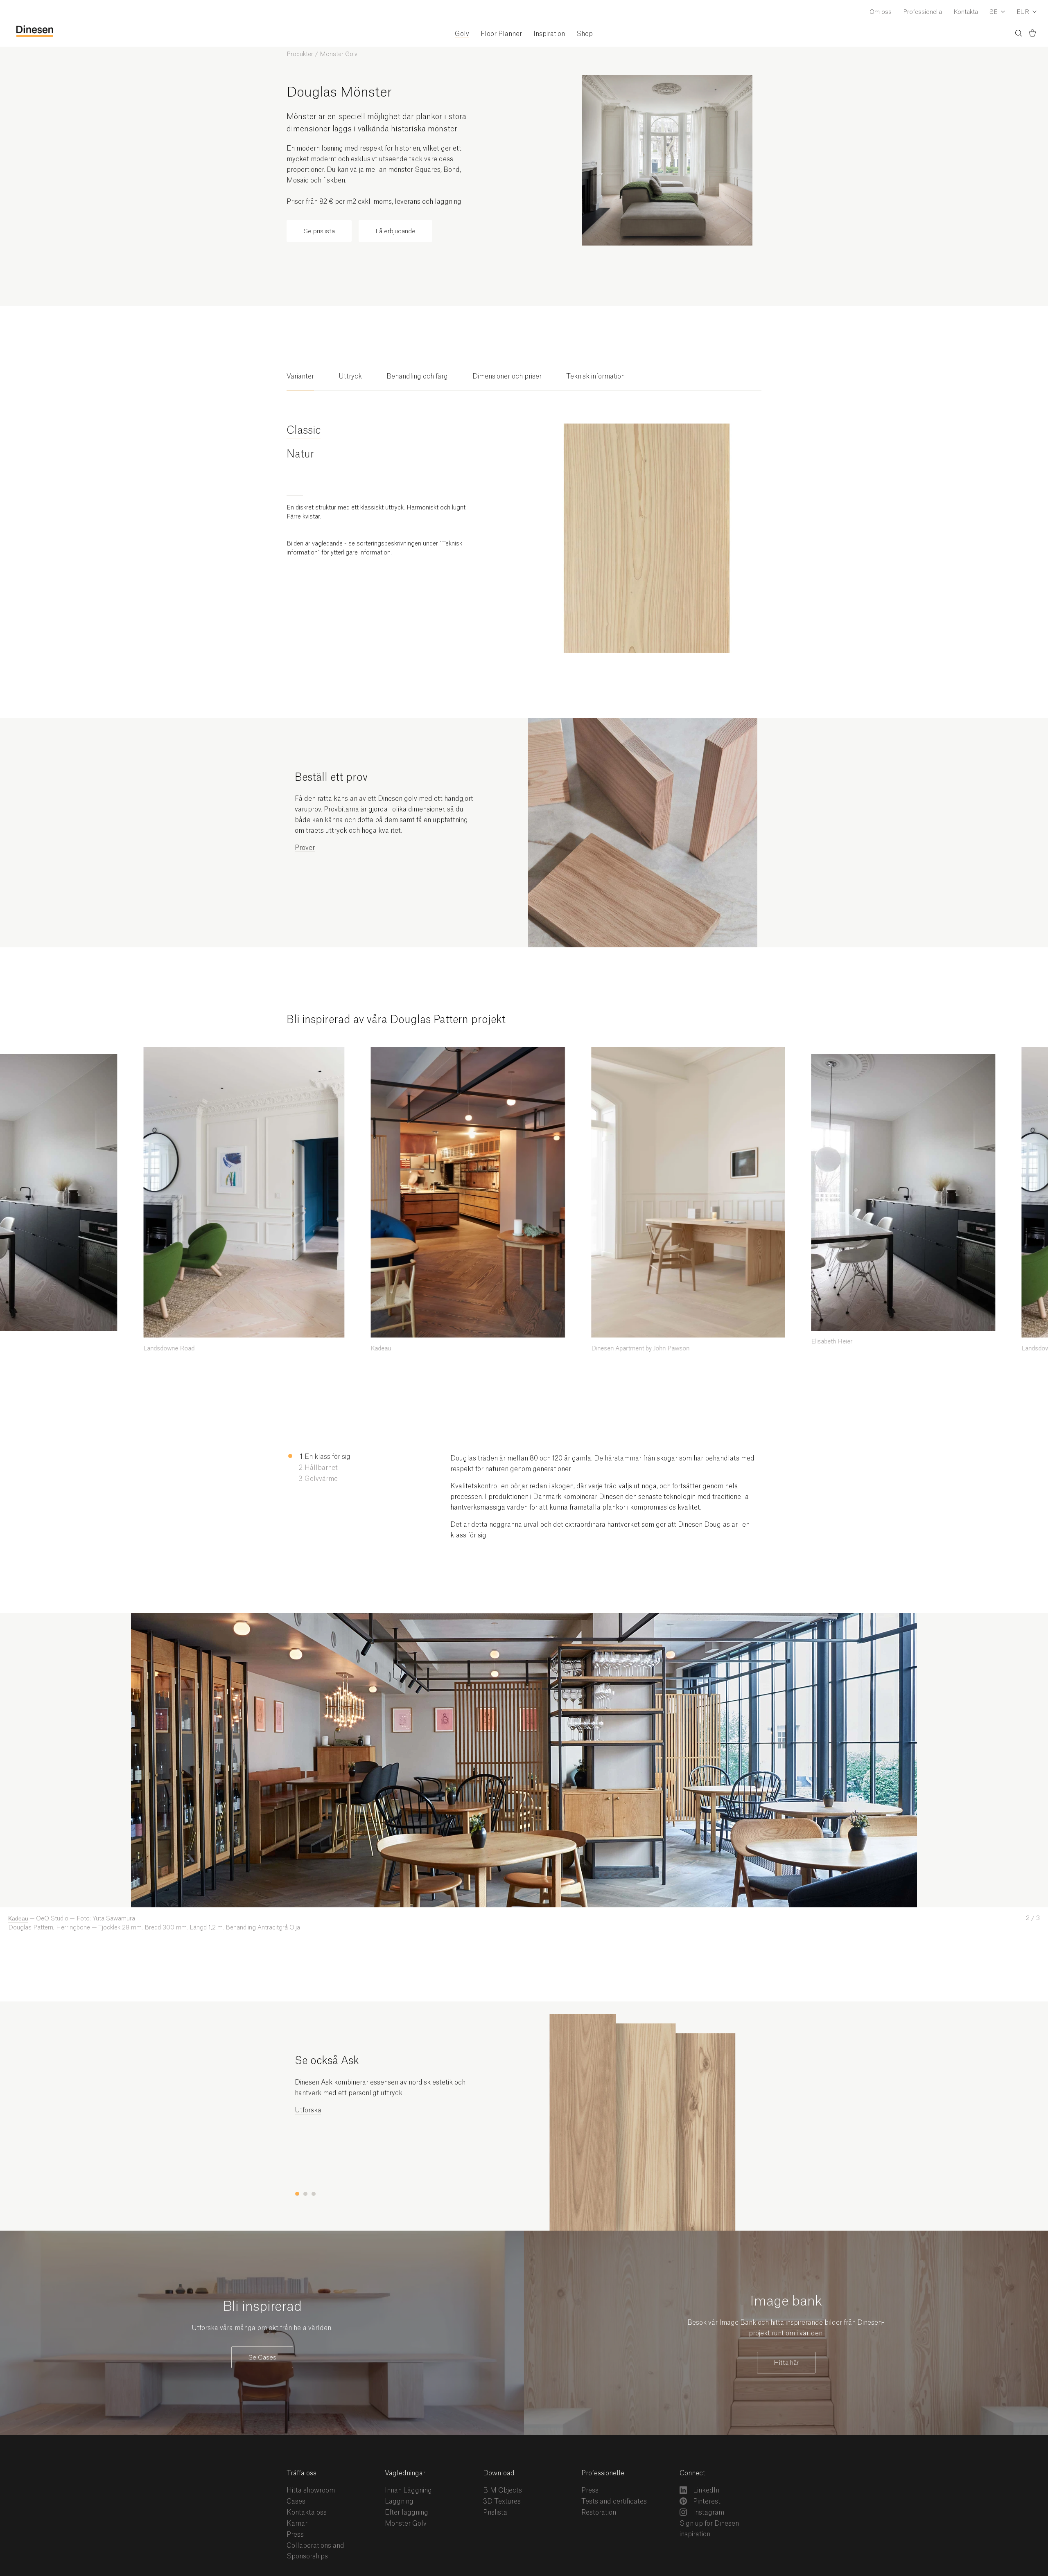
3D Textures (502, 2502)
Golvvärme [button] (321, 1479)
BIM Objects (503, 2490)
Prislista (495, 2513)
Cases (296, 2502)
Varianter (300, 376)
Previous (13, 1618)
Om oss (881, 12)
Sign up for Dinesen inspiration (709, 2529)
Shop (585, 34)
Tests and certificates (614, 2502)
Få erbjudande (395, 231)
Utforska (308, 2110)
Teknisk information (595, 376)
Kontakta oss (307, 2513)
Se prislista (319, 231)
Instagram (708, 2513)
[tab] (300, 381)
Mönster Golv (339, 54)
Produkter (300, 54)
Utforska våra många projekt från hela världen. (262, 2328)
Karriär (297, 2524)
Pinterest (706, 2502)
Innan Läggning (408, 2490)
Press (295, 2535)
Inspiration (549, 34)
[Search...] (1019, 35)
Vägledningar (405, 2473)
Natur (300, 454)
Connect (692, 2473)
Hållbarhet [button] (321, 1468)
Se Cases (262, 2358)
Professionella (923, 12)
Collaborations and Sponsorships (315, 2551)
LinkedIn (705, 2490)
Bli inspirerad (262, 2307)
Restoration (599, 2513)
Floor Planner (501, 34)
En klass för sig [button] (327, 1457)
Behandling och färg (417, 376)
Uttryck (350, 376)
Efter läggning (407, 2513)
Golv (462, 34)
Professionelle (603, 2473)
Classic (304, 431)
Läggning (399, 2502)
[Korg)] (1032, 34)
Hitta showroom (311, 2490)
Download (499, 2473)
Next (531, 1618)
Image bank (786, 2301)
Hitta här (786, 2363)
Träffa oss (302, 2473)
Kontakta (966, 12)
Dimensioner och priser (507, 376)
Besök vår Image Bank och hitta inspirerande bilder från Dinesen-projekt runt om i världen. (786, 2328)
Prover (305, 848)
